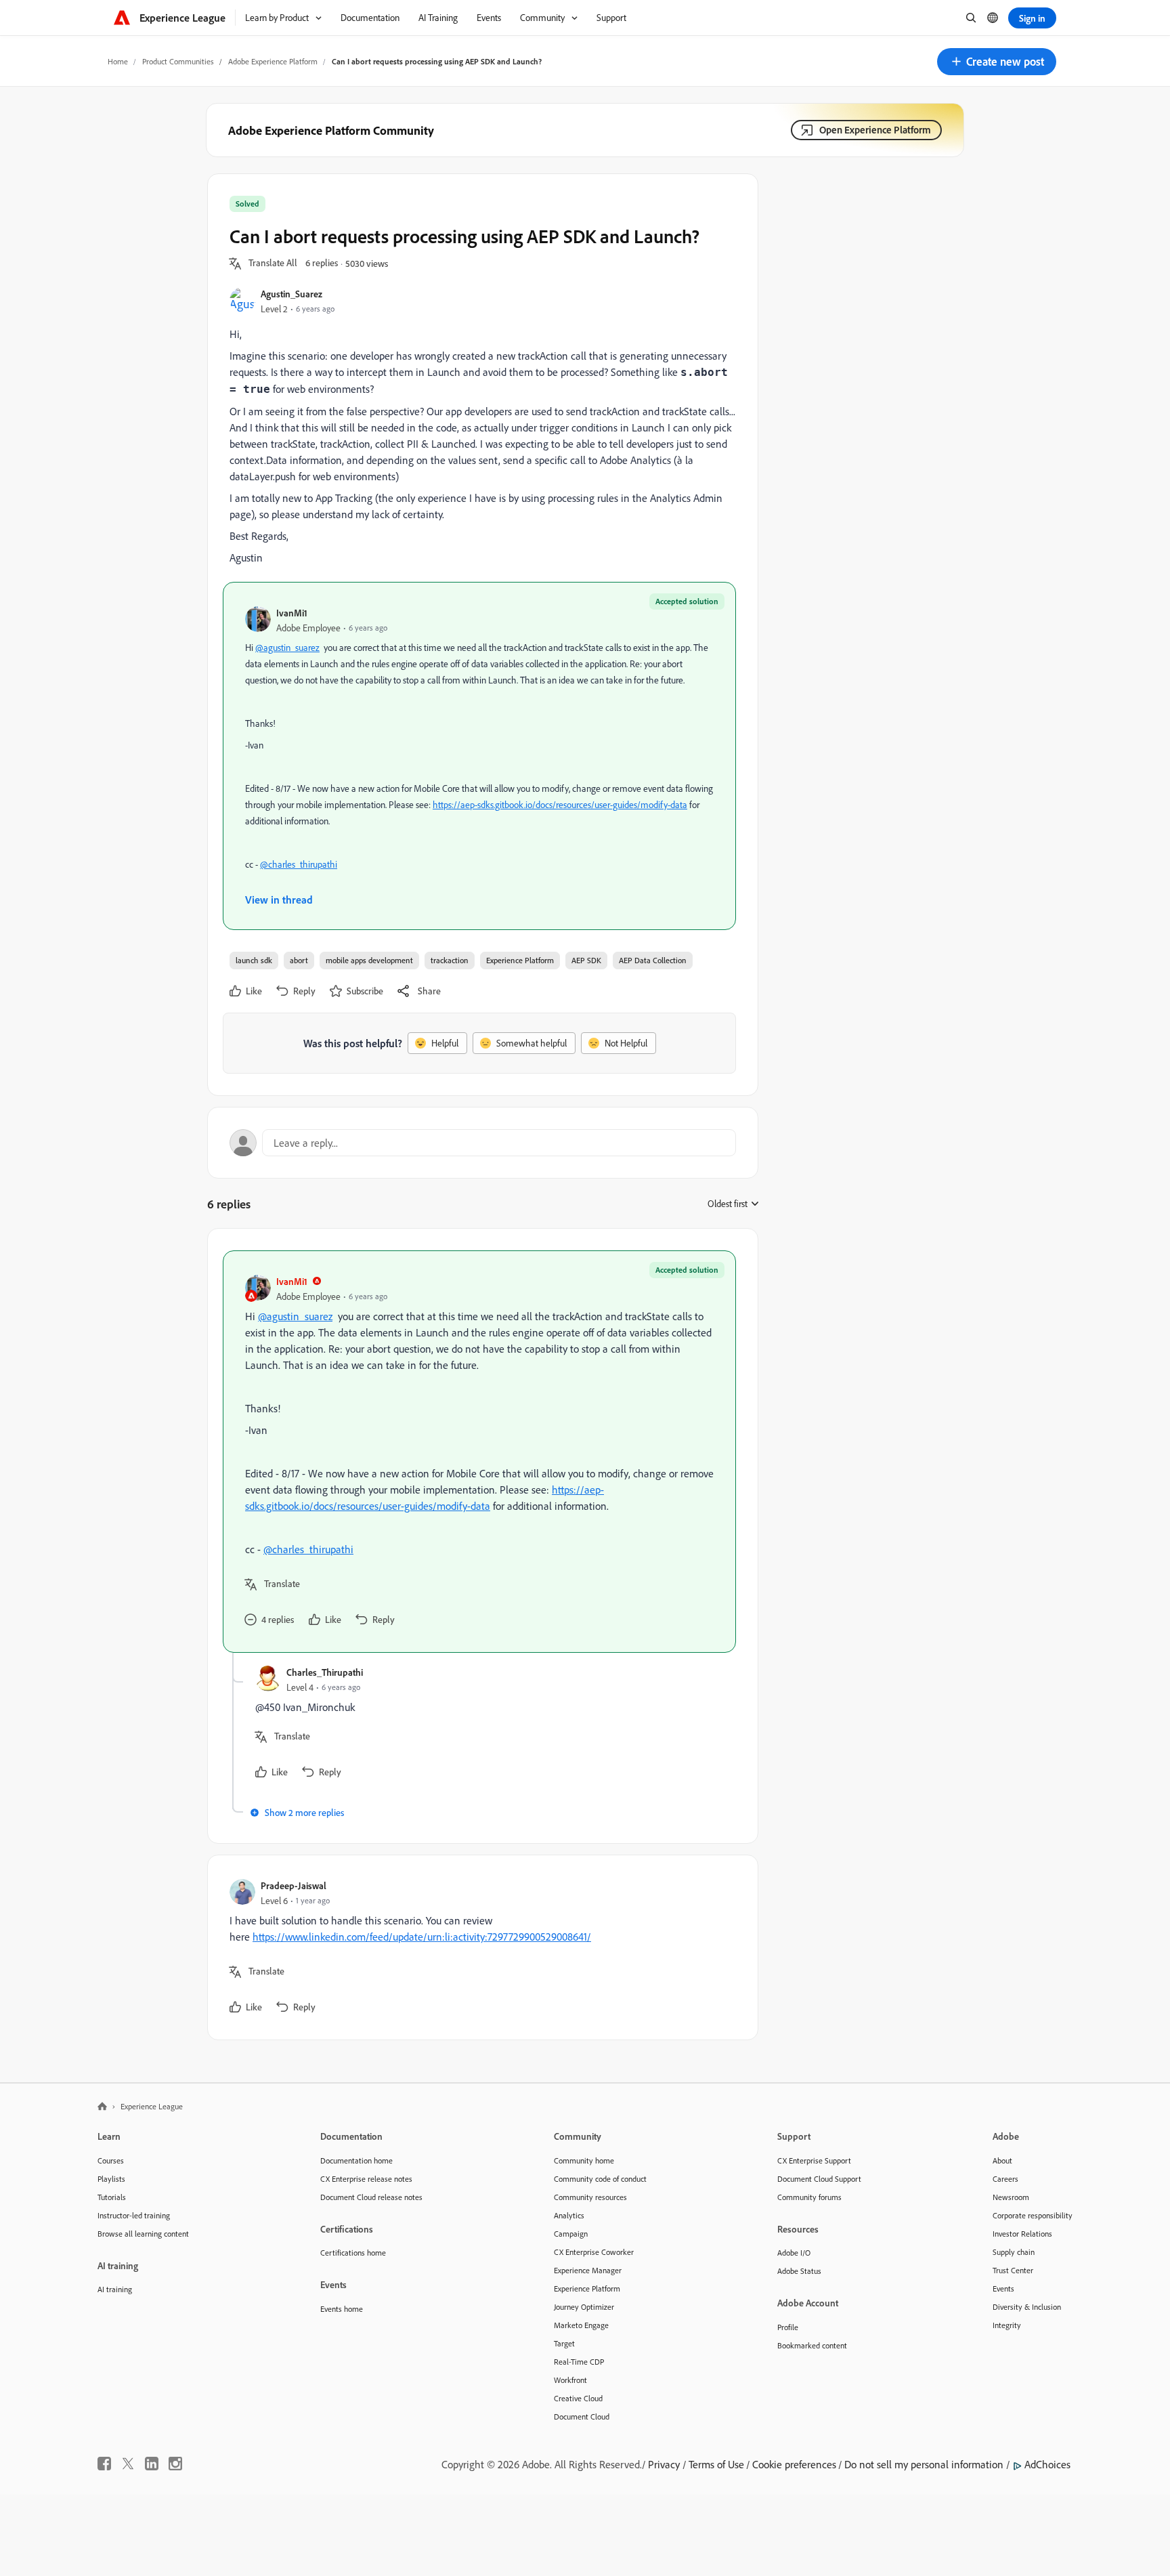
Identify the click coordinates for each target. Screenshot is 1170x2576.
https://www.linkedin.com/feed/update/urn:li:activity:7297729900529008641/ (422, 1937)
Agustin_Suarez (291, 294)
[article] (479, 1452)
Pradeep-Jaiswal (294, 1885)
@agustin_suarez (287, 648)
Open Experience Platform (875, 130)
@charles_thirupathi (299, 864)
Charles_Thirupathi (325, 1672)
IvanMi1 (292, 613)
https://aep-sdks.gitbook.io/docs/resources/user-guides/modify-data (560, 805)
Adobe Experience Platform (273, 61)
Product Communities (178, 61)
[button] (997, 62)
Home (118, 61)
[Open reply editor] (483, 1143)
